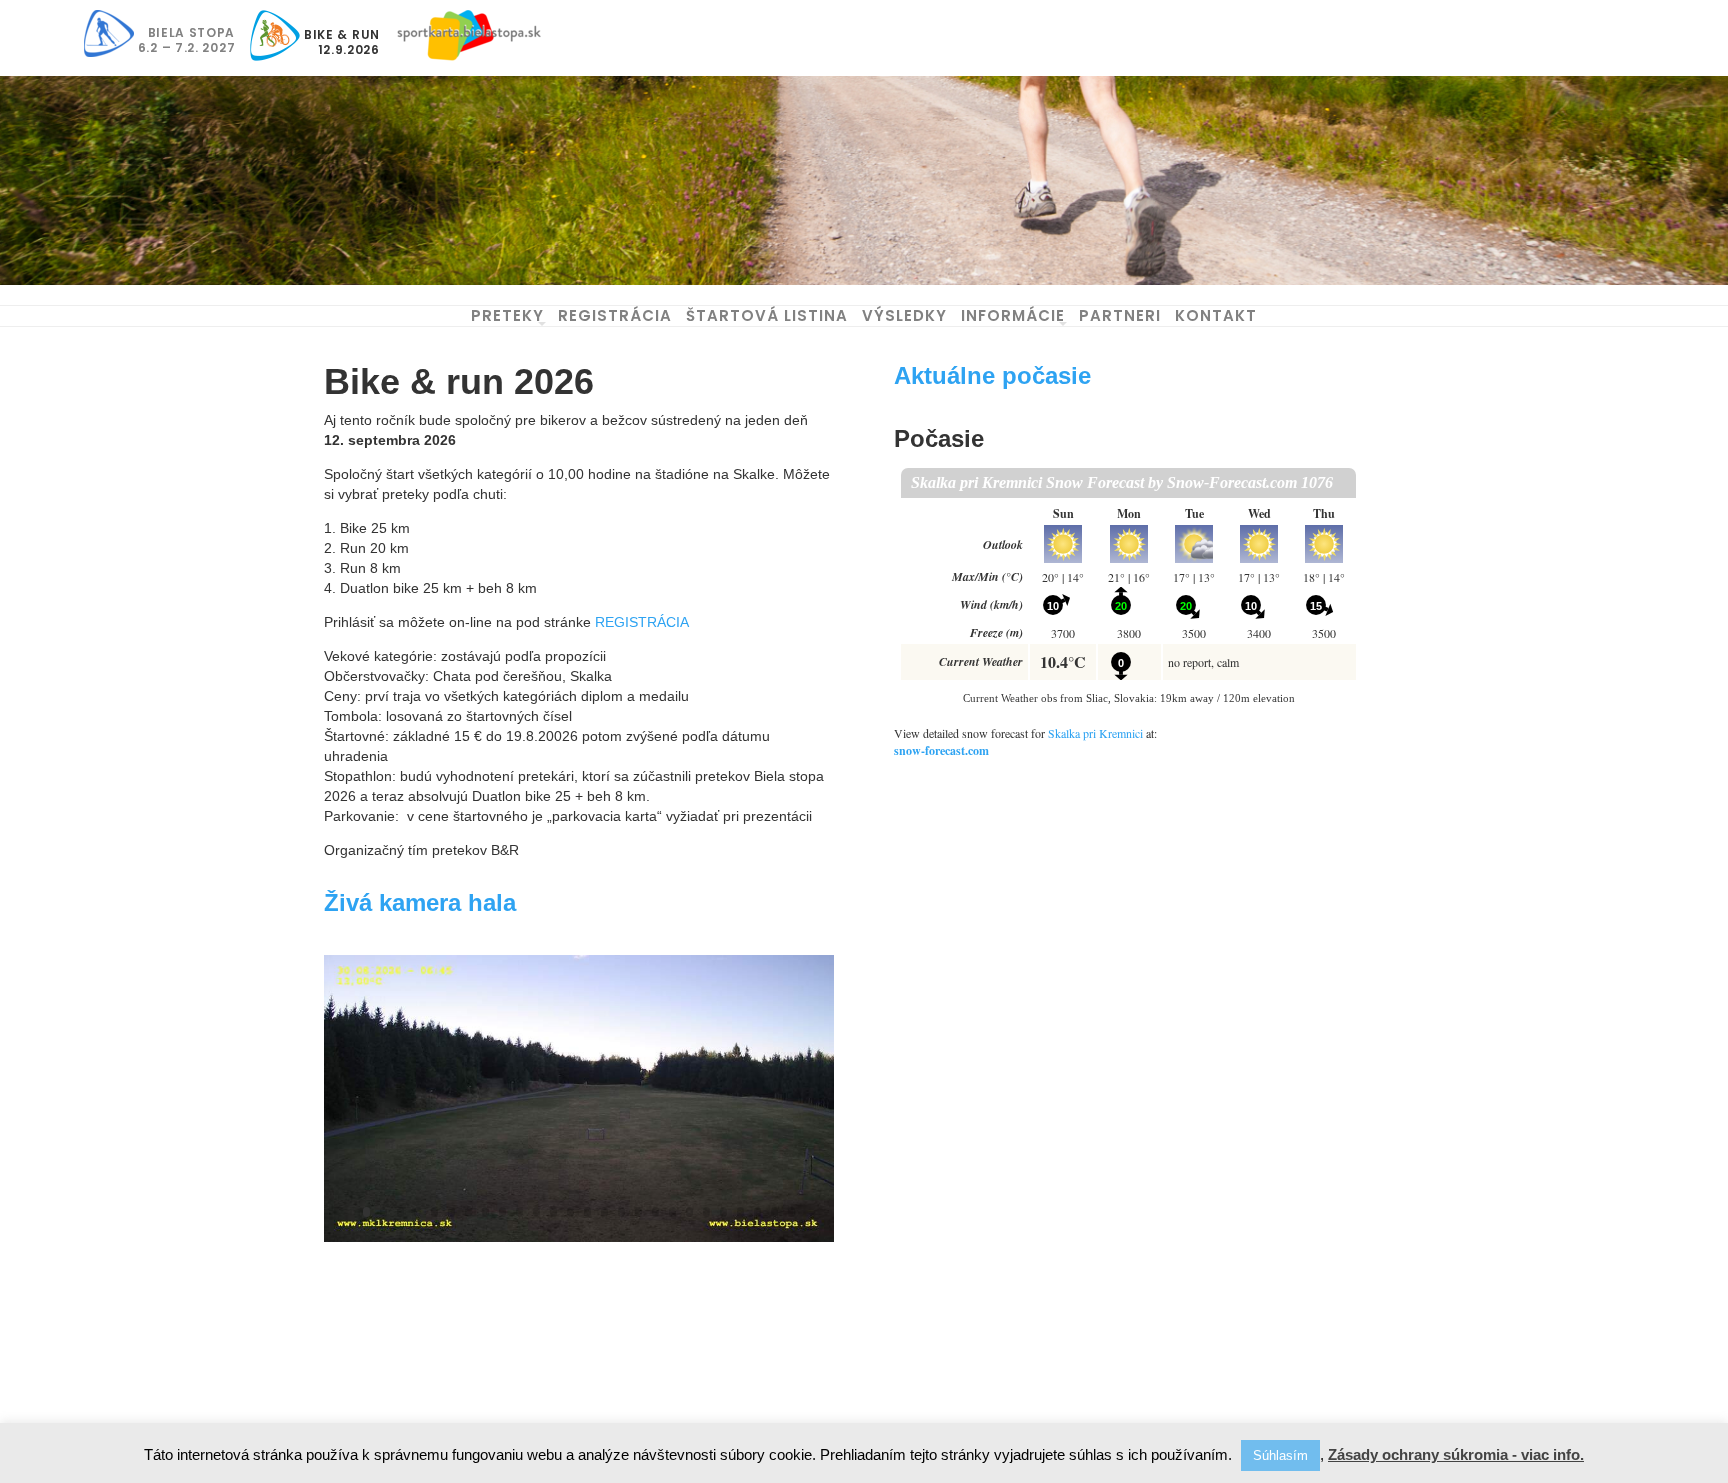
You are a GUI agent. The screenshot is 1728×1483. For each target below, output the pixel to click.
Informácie (1013, 315)
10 (519, 1212)
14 (587, 1212)
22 (723, 1212)
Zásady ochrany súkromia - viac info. (1456, 1454)
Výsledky (904, 315)
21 (706, 1212)
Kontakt (1216, 315)
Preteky (507, 315)
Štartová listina (767, 315)
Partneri (1120, 315)
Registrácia (615, 315)
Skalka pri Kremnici (1095, 733)
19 (672, 1212)
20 (689, 1212)
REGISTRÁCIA (642, 622)
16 (621, 1212)
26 (791, 1212)
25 (774, 1212)
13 (570, 1212)
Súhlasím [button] (1280, 1455)
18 (655, 1212)
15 (604, 1212)
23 (740, 1212)
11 (536, 1212)
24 (757, 1212)
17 (638, 1212)
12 (553, 1212)
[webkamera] (579, 1242)
